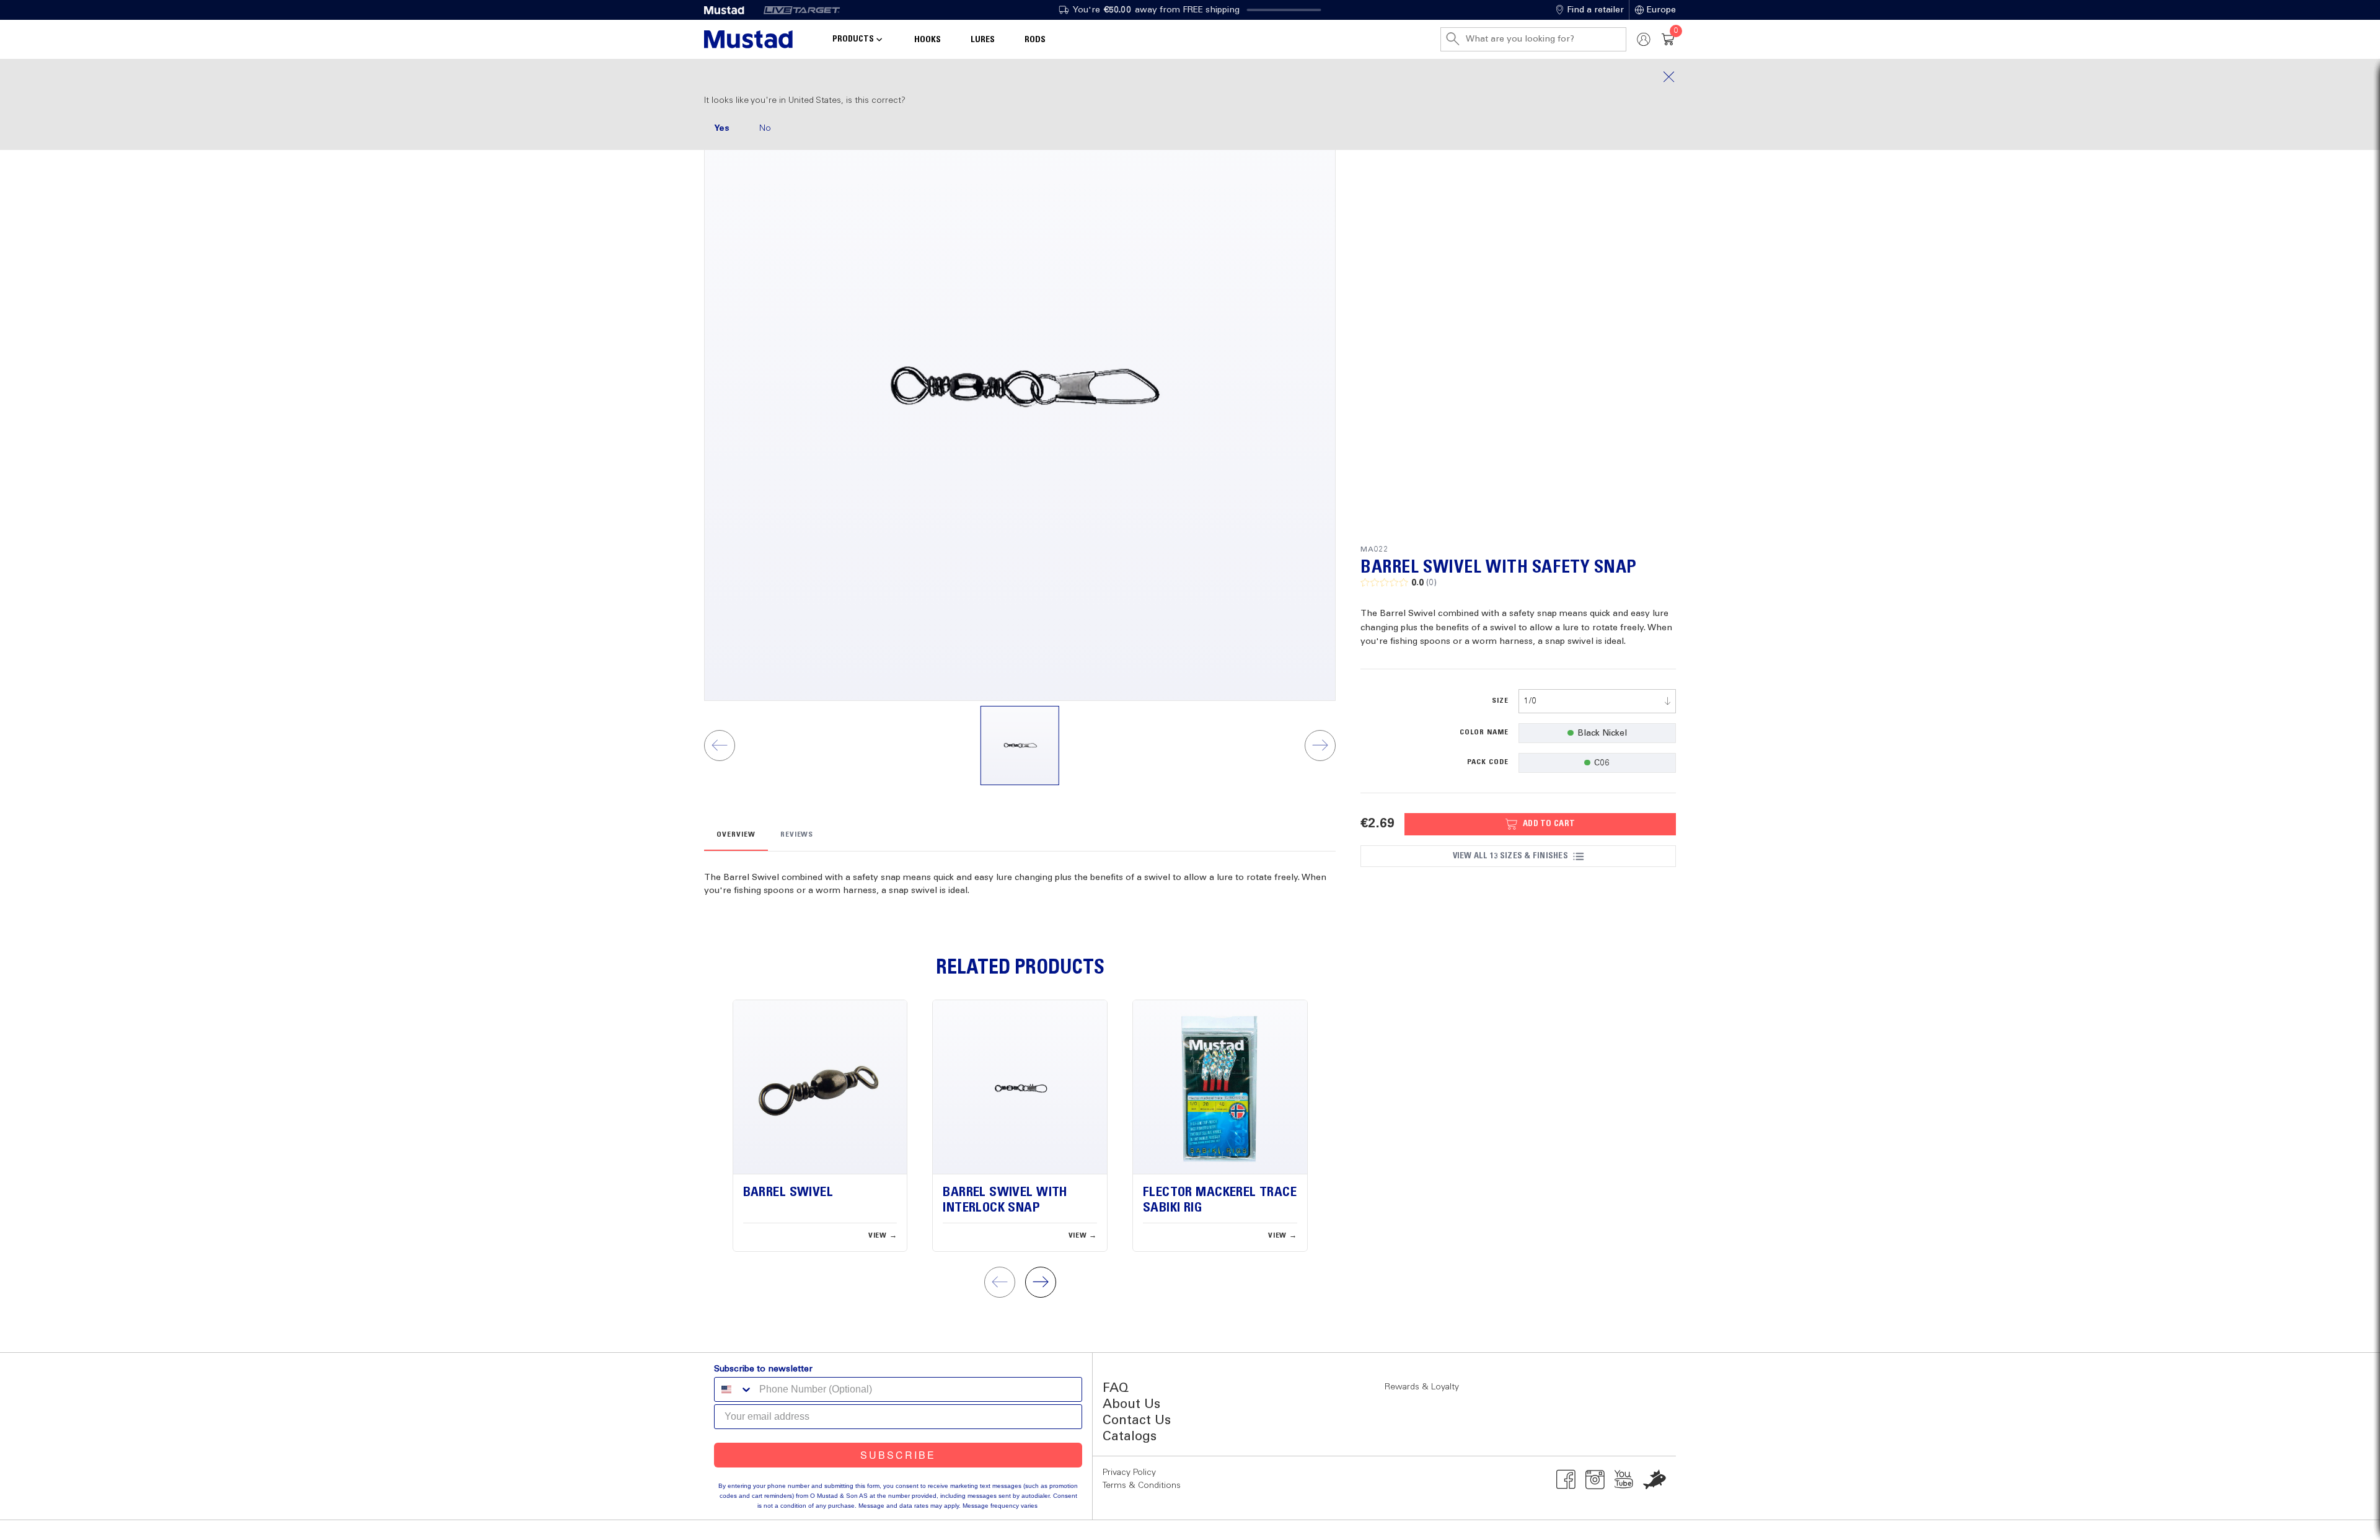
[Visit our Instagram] (1595, 1479)
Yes (722, 128)
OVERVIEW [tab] (736, 835)
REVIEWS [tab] (797, 835)
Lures (983, 40)
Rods (1035, 40)
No (765, 128)
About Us (1131, 1405)
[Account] (1644, 39)
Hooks (928, 40)
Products (853, 39)
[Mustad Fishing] (729, 10)
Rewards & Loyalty (1422, 1387)
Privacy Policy (1129, 1472)
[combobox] (1597, 701)
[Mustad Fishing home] (748, 39)
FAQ (1116, 1388)
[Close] (1190, 77)
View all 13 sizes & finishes (1510, 856)
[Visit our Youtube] (1624, 1479)
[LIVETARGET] (802, 10)
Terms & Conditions (1142, 1485)
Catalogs (1130, 1437)
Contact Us (1137, 1421)
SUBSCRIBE (898, 1455)
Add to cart (1549, 824)
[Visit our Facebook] (1566, 1479)
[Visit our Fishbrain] (1655, 1479)
